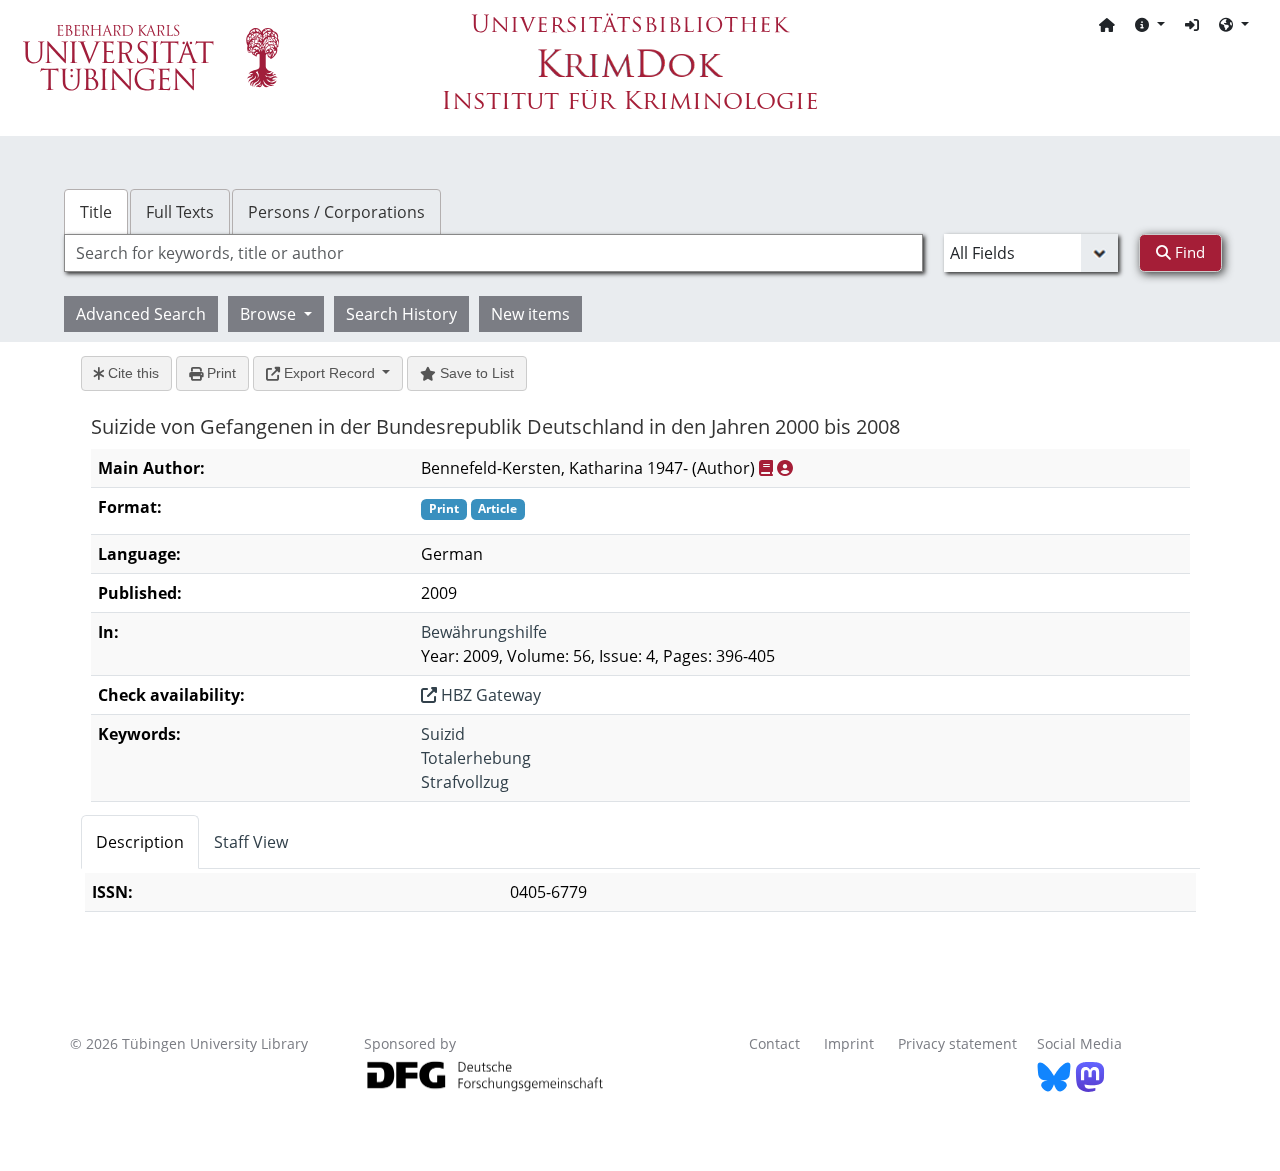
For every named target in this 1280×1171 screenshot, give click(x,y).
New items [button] (530, 314)
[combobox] (493, 253)
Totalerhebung (476, 758)
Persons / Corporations (336, 212)
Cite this (131, 373)
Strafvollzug (465, 782)
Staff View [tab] (251, 842)
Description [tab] (140, 842)
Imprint (849, 1043)
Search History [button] (401, 314)
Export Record (329, 373)
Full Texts (180, 212)
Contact (774, 1043)
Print (219, 373)
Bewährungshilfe (484, 632)
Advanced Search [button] (141, 314)
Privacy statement (957, 1043)
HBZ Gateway (489, 695)
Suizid (443, 734)
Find (1188, 252)
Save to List (475, 373)
